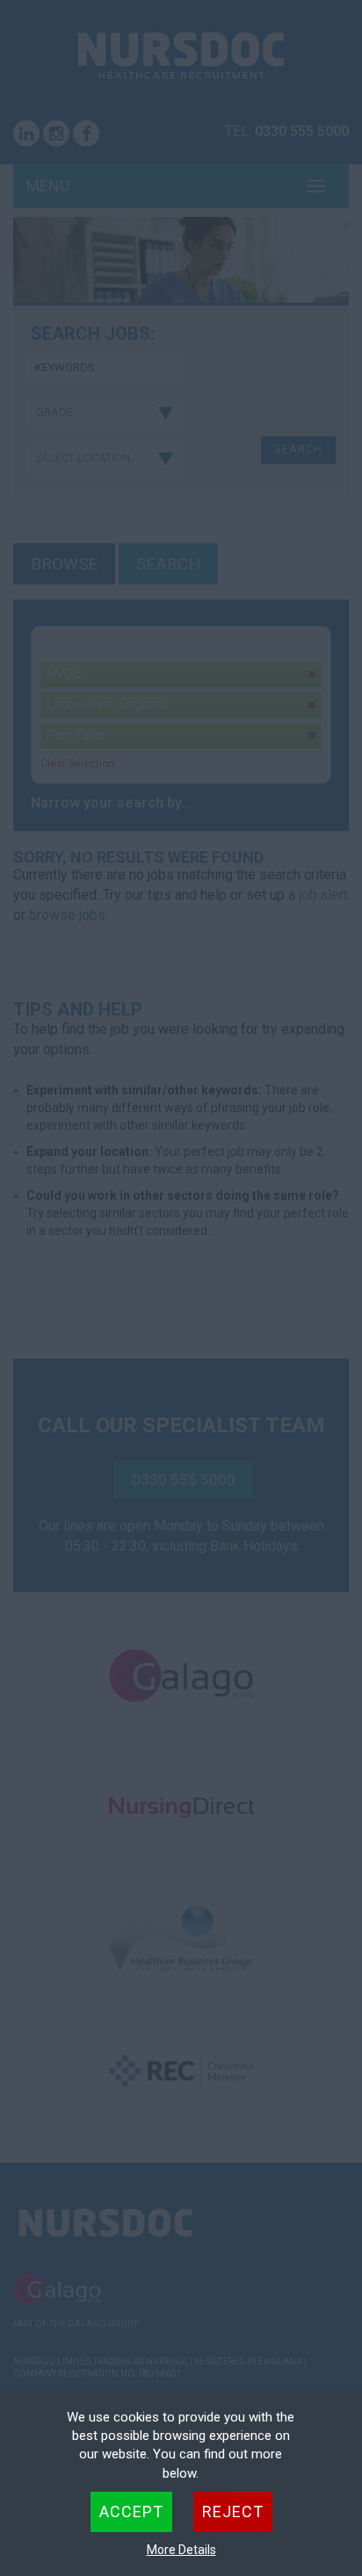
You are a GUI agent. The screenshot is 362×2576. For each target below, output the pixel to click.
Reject (233, 2511)
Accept (131, 2511)
